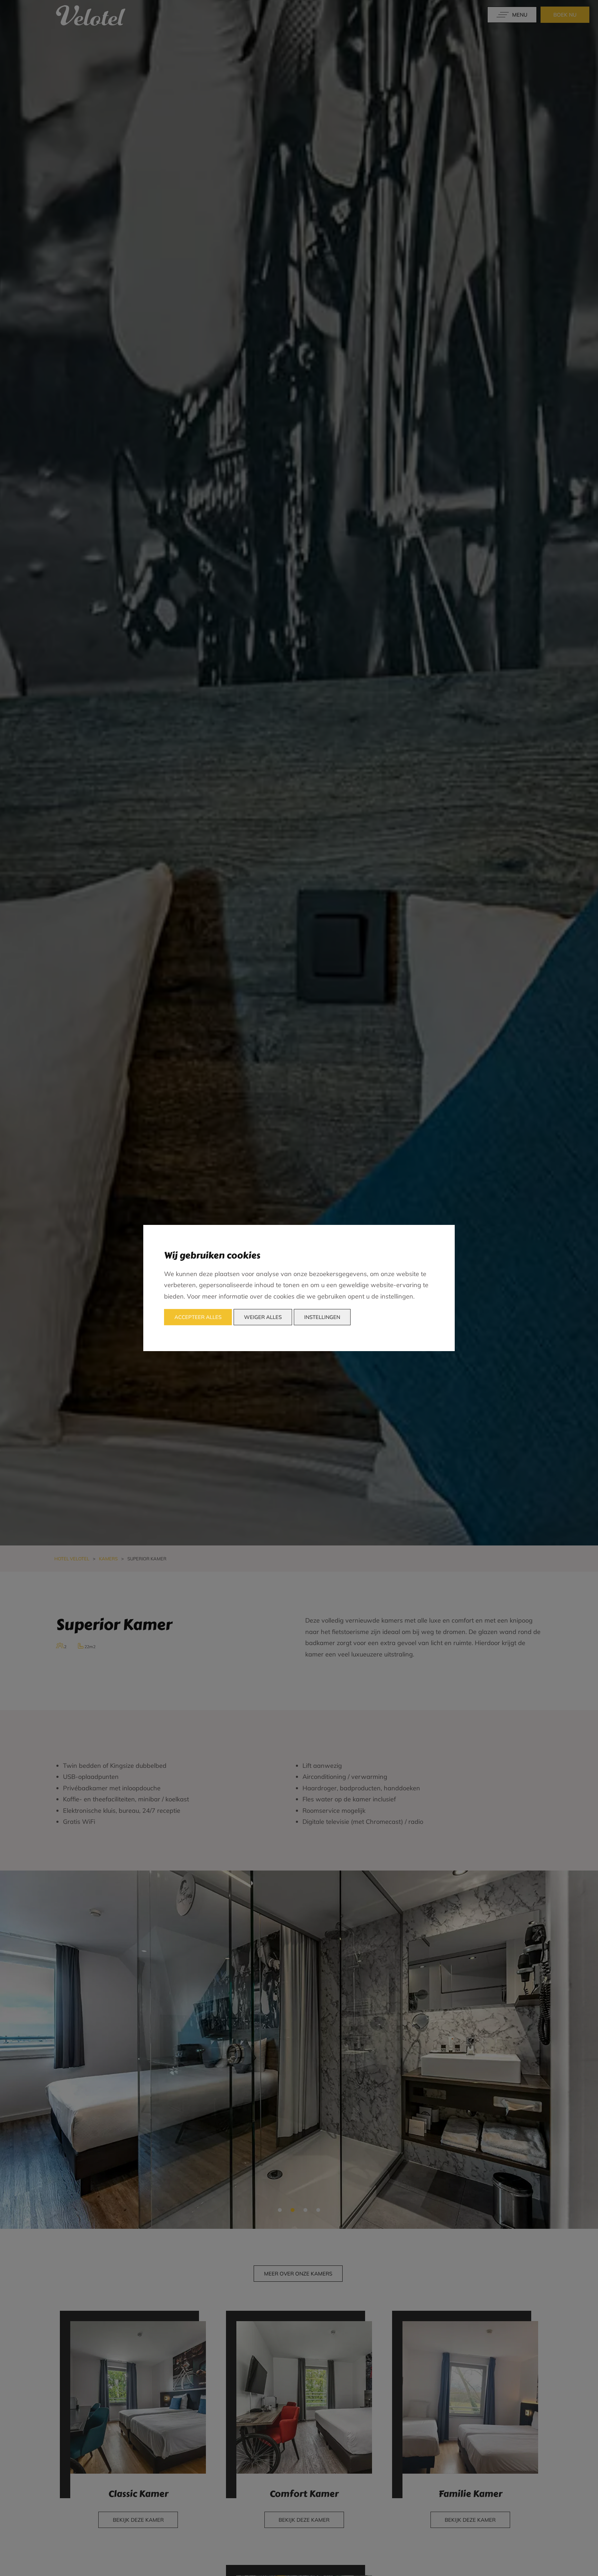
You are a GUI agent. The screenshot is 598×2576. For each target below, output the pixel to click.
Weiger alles (263, 1317)
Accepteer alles (198, 1317)
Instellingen (322, 1317)
